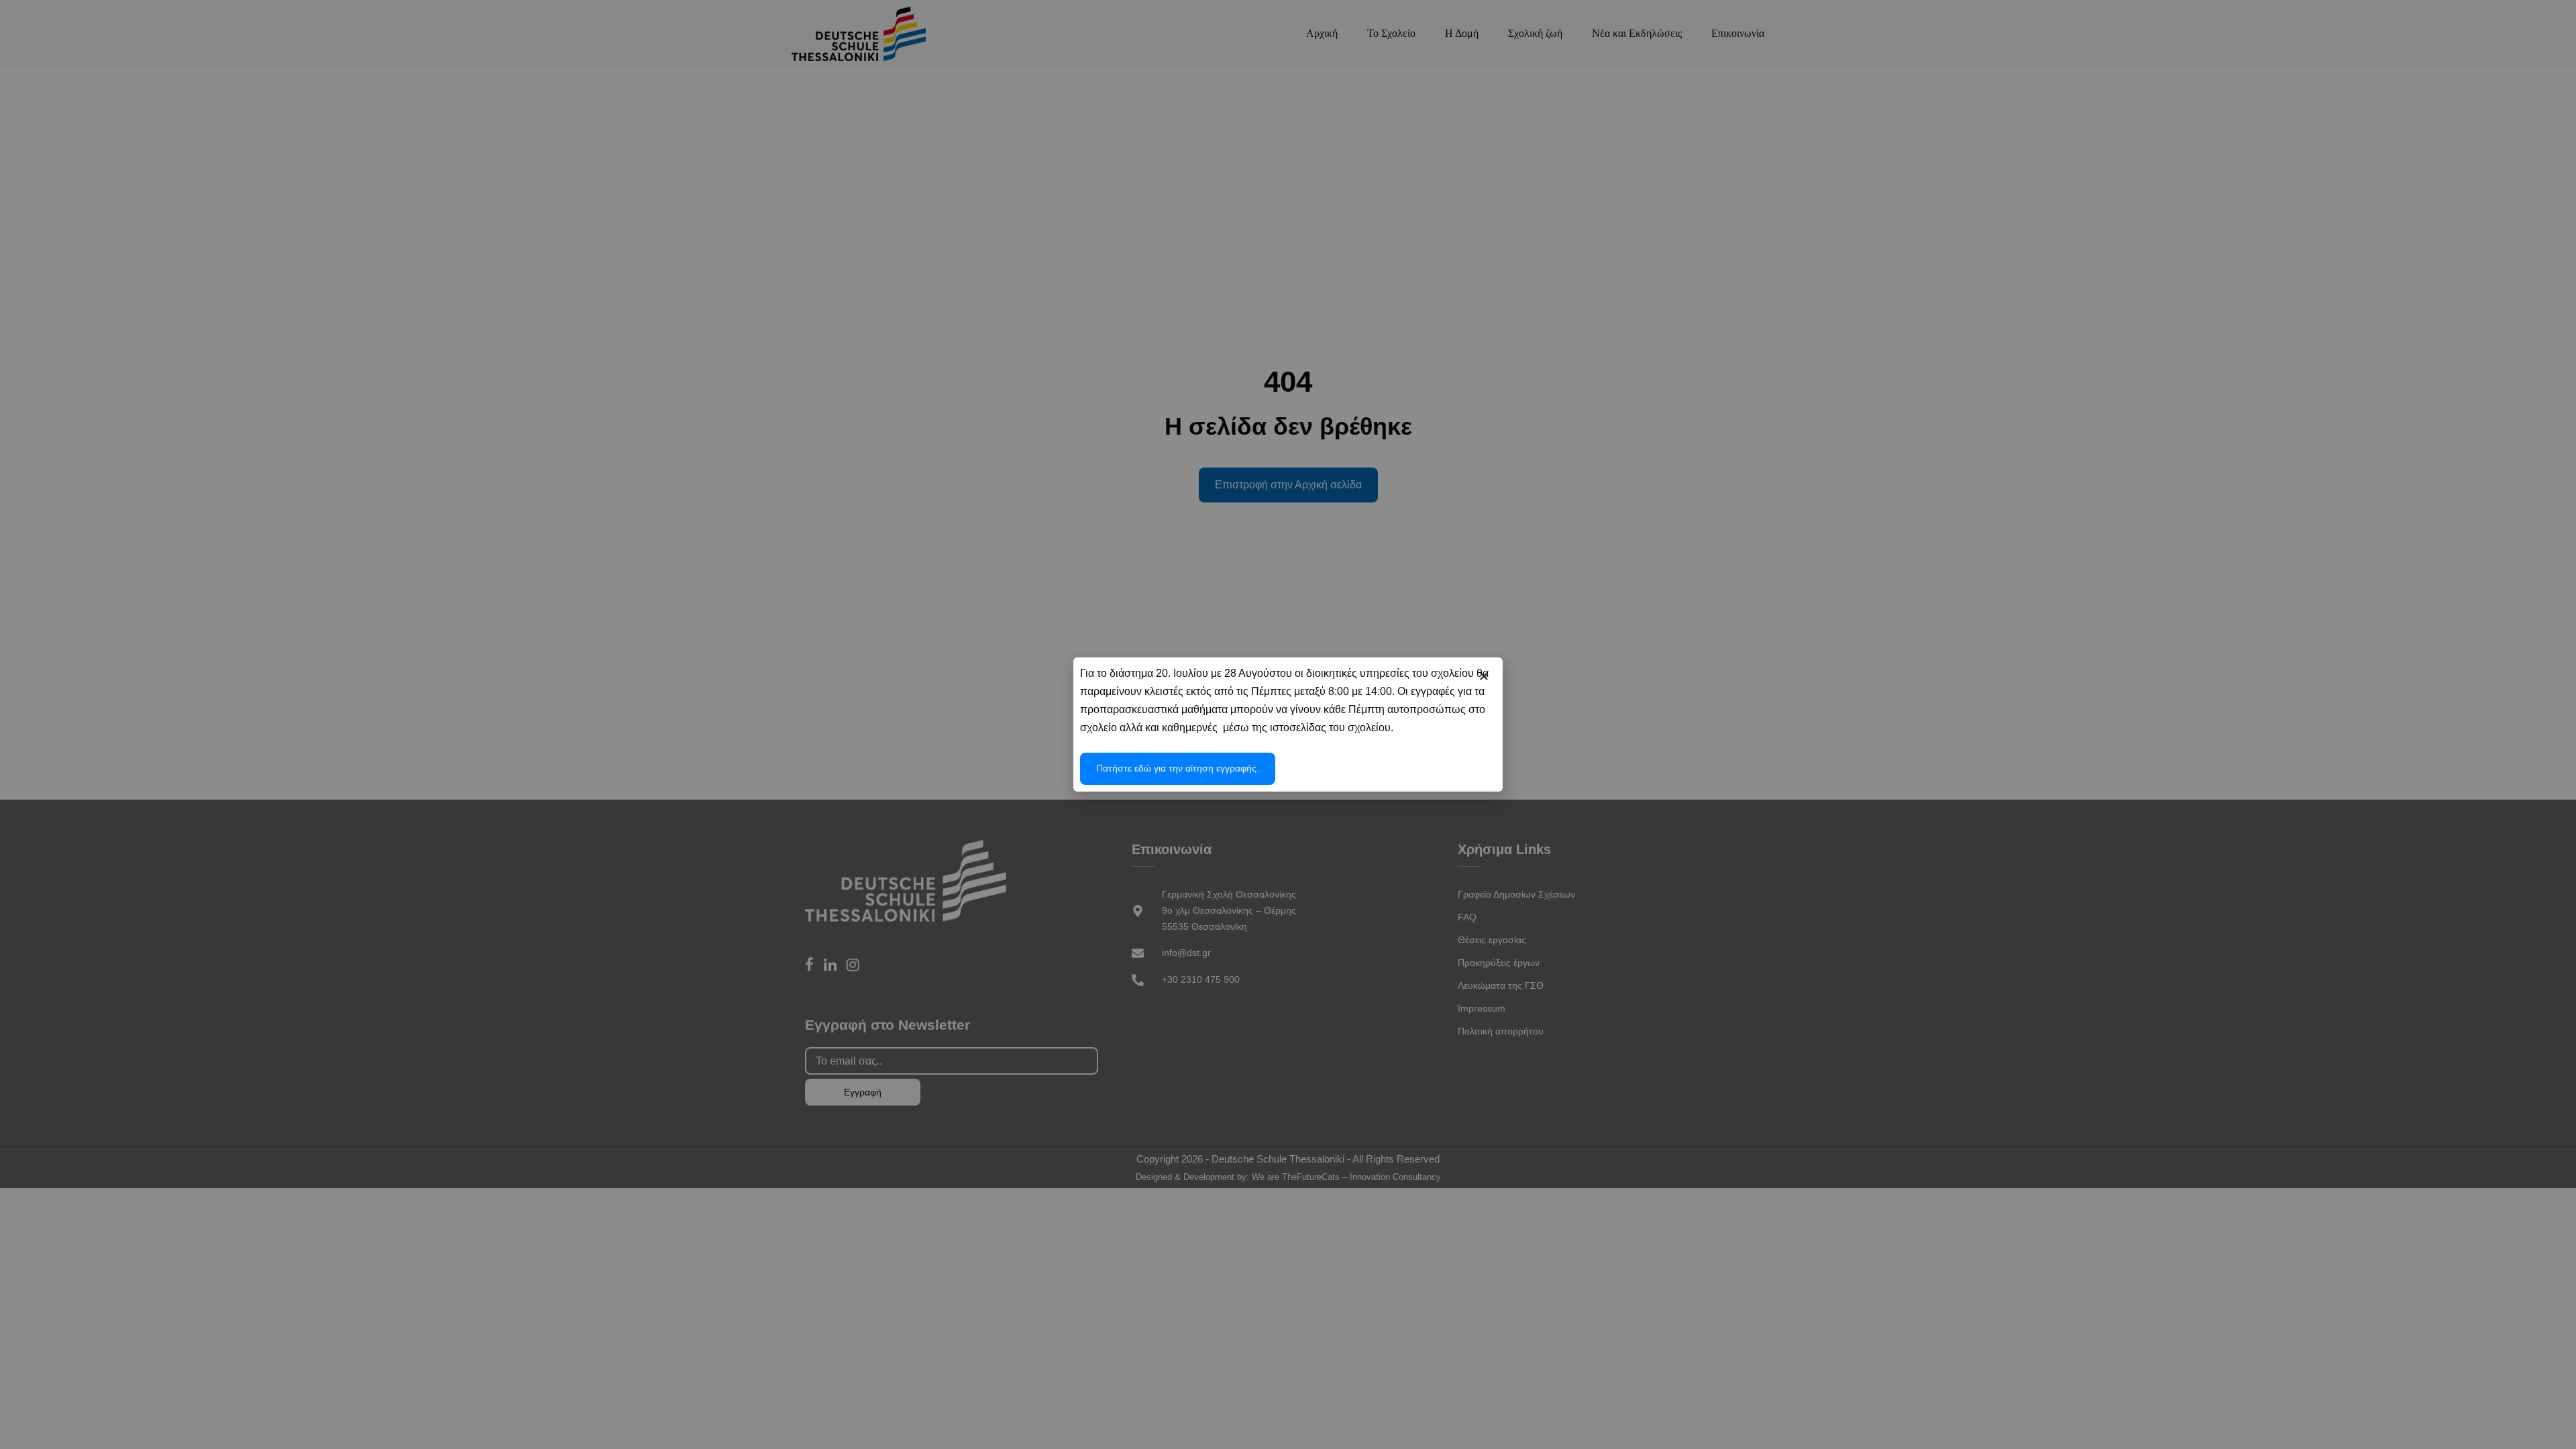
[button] (1484, 676)
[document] (1288, 724)
